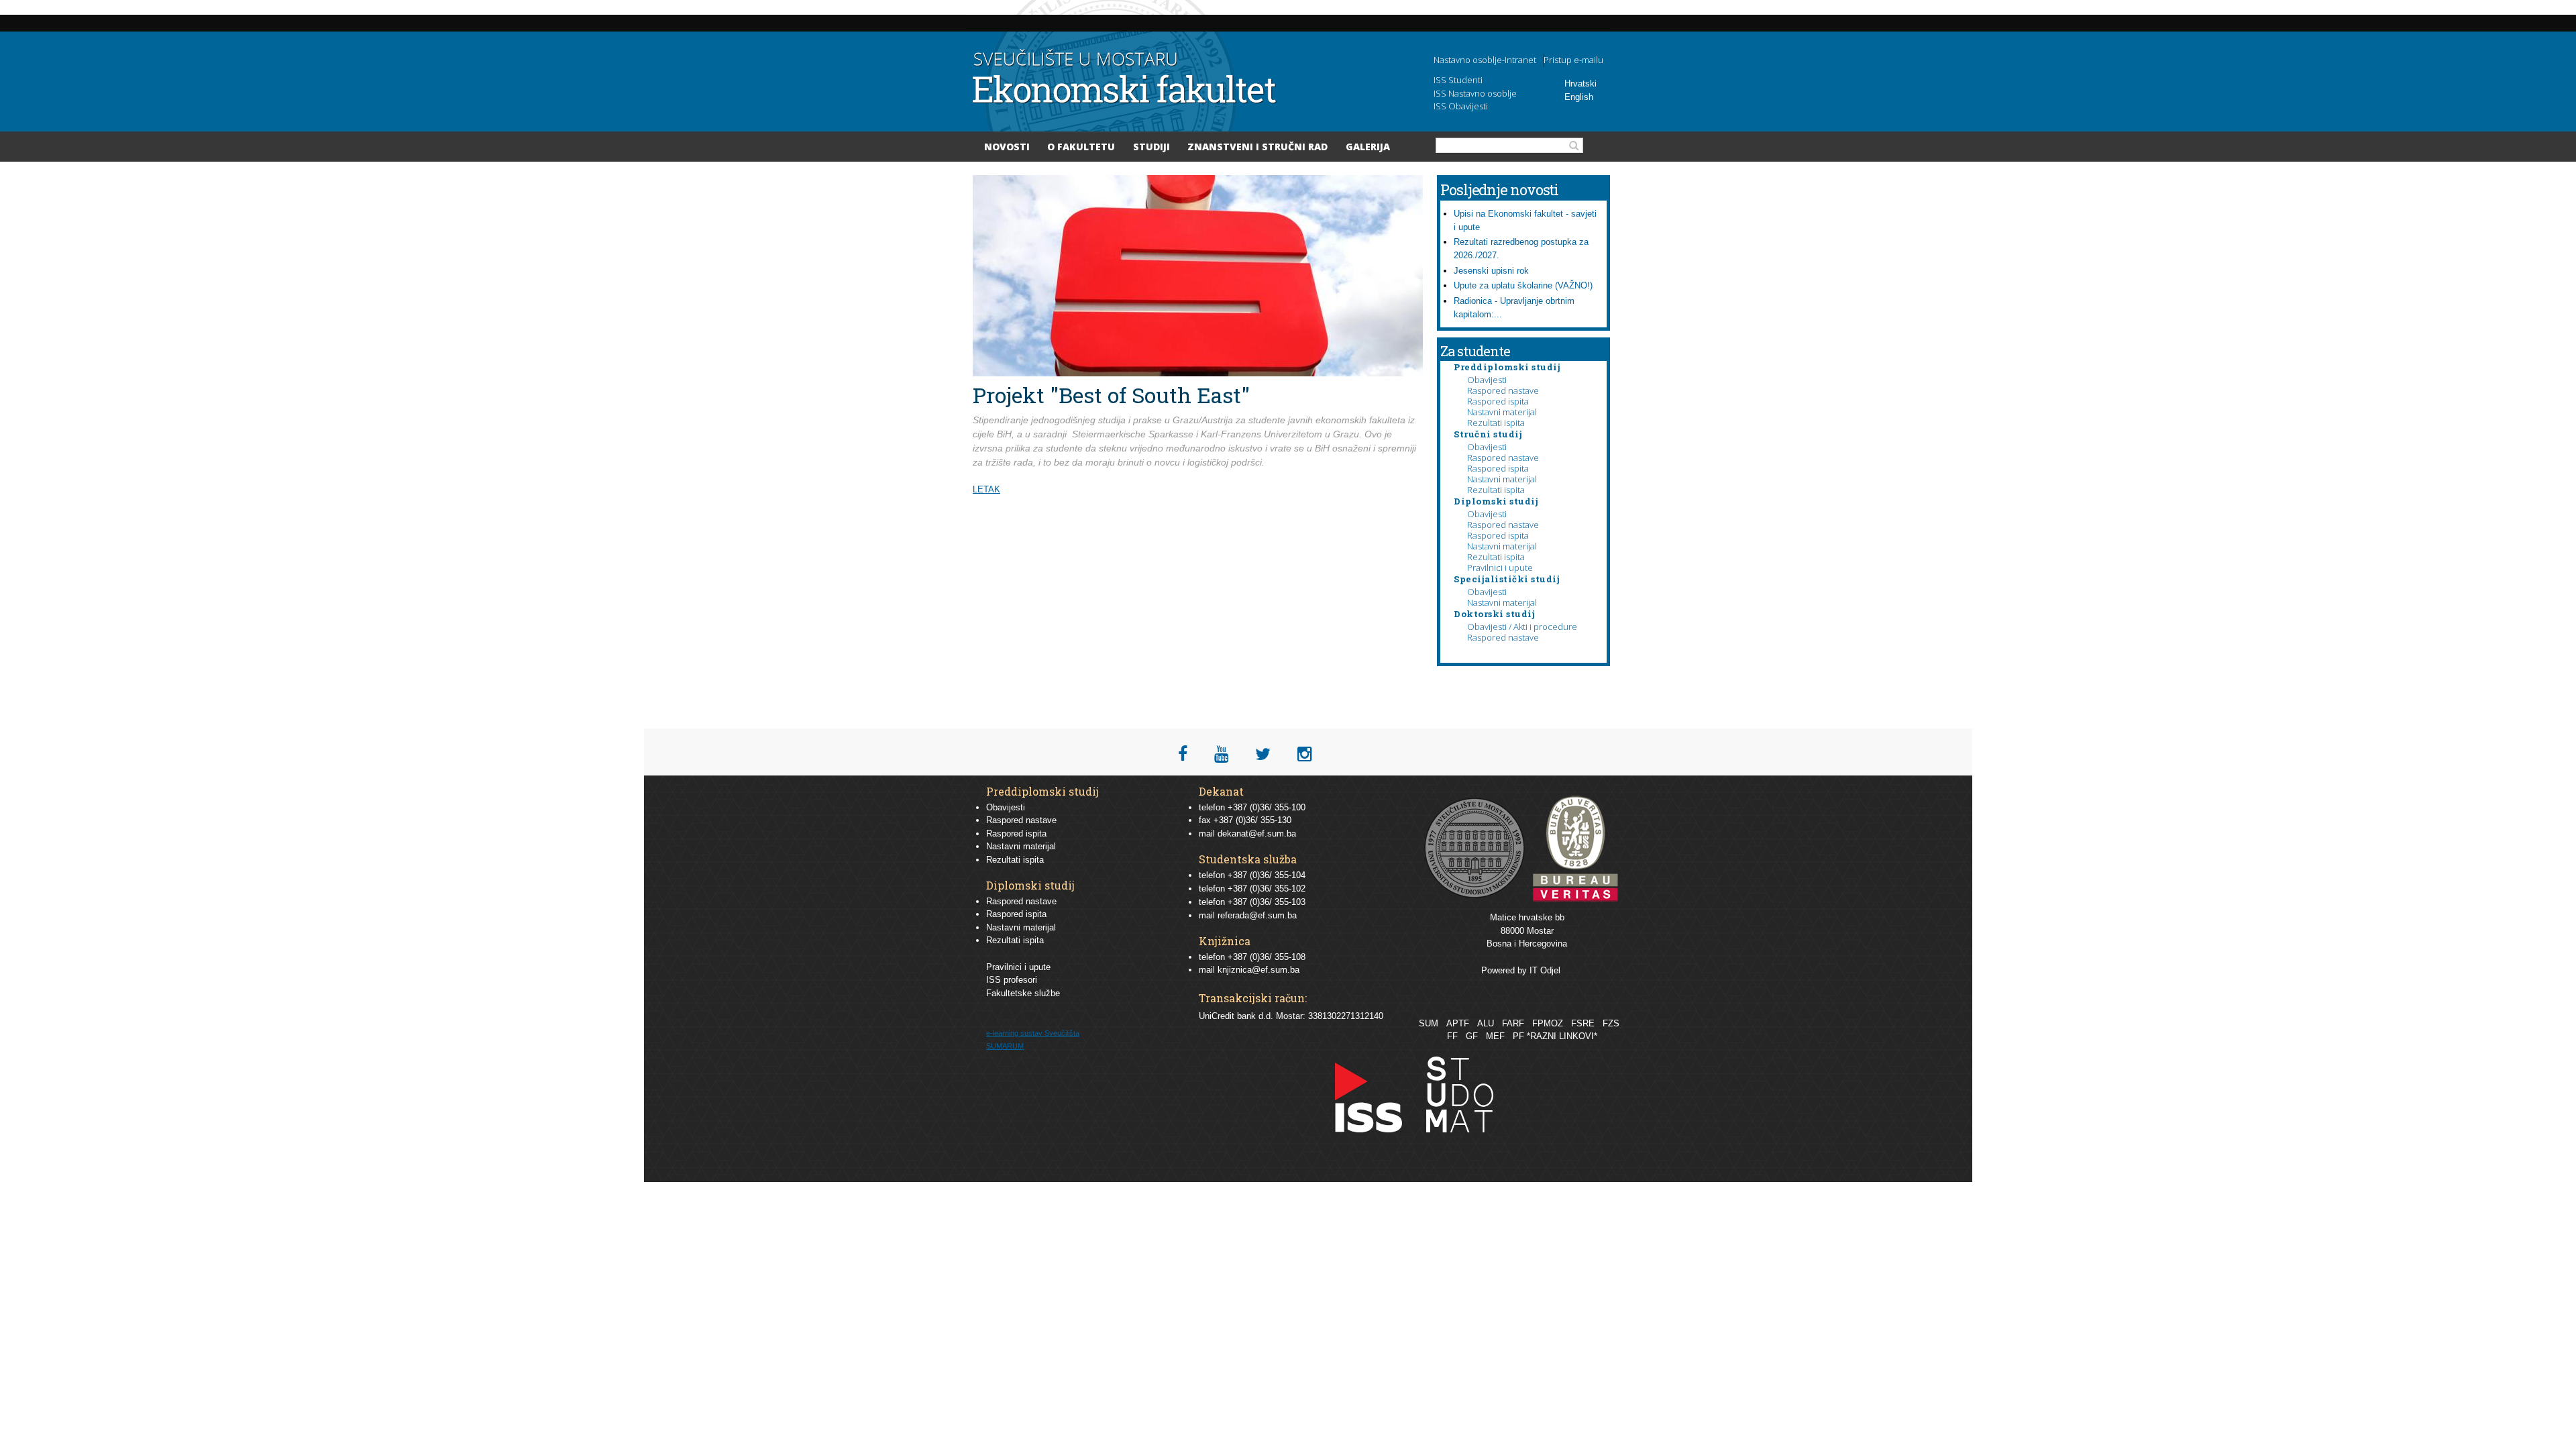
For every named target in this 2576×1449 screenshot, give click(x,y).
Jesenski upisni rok (1491, 271)
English (1579, 97)
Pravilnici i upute (1500, 568)
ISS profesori (1012, 980)
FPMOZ (1548, 1023)
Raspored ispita (1498, 401)
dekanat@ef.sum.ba (1257, 834)
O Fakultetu (1081, 147)
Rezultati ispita (1496, 423)
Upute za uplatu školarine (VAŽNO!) (1523, 285)
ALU (1486, 1023)
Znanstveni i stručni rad (1257, 147)
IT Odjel (1545, 970)
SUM (1429, 1023)
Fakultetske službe (1023, 993)
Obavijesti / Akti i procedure (1522, 627)
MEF (1495, 1036)
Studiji (1151, 147)
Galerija (1368, 147)
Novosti (1007, 147)
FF (1452, 1036)
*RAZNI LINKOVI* (1562, 1036)
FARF (1513, 1023)
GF (1472, 1036)
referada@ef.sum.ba (1257, 915)
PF (1518, 1036)
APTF (1458, 1023)
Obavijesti (1487, 380)
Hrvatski (1580, 84)
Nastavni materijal (1502, 412)
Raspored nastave (1503, 390)
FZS (1611, 1023)
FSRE (1583, 1023)
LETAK (986, 489)
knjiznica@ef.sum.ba (1258, 970)
